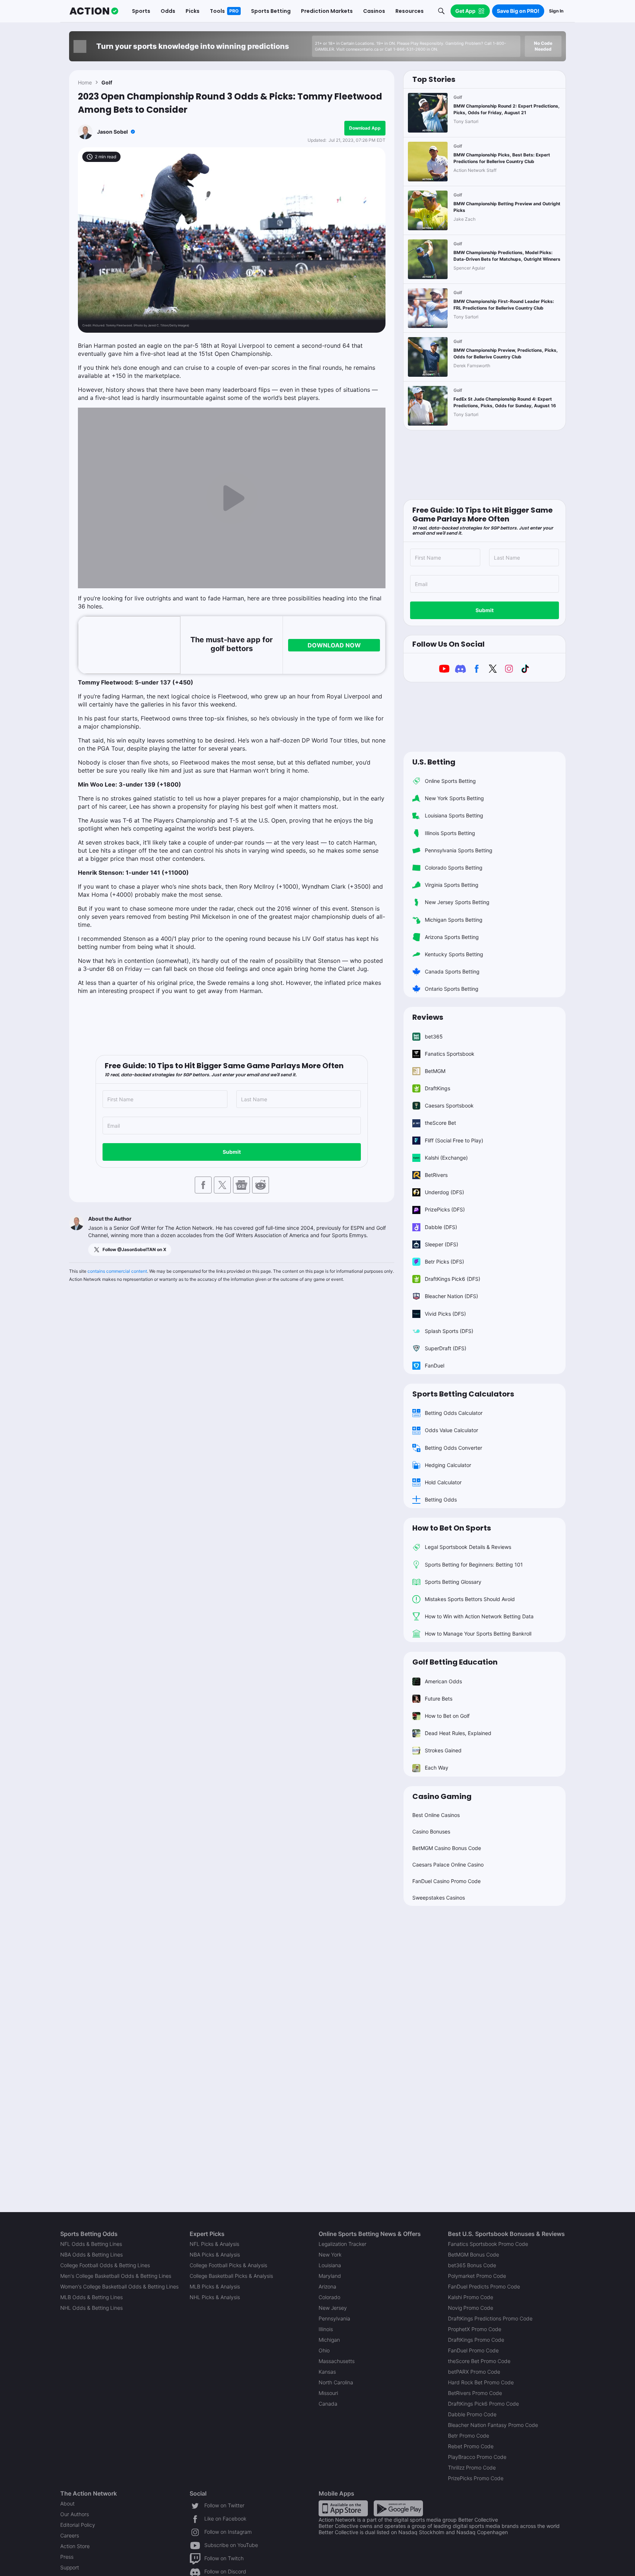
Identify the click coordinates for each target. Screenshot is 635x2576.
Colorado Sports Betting (454, 868)
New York (330, 2255)
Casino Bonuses (431, 1831)
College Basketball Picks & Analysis (231, 2276)
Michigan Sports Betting (454, 920)
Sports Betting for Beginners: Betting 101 (474, 1565)
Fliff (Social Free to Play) (454, 1140)
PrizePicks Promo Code (476, 2478)
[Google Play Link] (398, 2508)
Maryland (330, 2276)
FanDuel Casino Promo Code (446, 1881)
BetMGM (435, 1071)
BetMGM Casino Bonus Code (447, 1848)
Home (85, 82)
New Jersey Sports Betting (457, 902)
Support (70, 2567)
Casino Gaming (442, 1796)
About (67, 2503)
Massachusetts (337, 2361)
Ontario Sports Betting (452, 989)
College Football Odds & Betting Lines (105, 2265)
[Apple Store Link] (343, 2508)
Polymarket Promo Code (477, 2276)
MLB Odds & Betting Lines (92, 2297)
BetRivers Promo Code (475, 2393)
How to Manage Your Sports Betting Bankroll (478, 1634)
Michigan (329, 2340)
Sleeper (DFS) (442, 1244)
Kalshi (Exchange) (446, 1158)
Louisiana (330, 2265)
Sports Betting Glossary (453, 1582)
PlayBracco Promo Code (477, 2457)
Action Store (75, 2546)
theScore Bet (440, 1123)
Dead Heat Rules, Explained (458, 1733)
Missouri (328, 2393)
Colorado (329, 2297)
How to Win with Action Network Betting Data (479, 1616)
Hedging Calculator (448, 1465)
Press (67, 2557)
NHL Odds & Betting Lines (92, 2308)
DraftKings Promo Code (476, 2340)
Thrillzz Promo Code (472, 2467)
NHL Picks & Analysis (215, 2297)
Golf (107, 82)
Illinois (326, 2329)
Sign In (556, 11)
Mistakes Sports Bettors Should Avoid (470, 1599)
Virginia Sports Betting (452, 885)
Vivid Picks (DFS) (445, 1314)
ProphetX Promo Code (475, 2329)
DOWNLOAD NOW (334, 645)
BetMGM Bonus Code (473, 2255)
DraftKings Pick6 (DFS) (453, 1279)
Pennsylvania (334, 2318)
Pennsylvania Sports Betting (459, 850)
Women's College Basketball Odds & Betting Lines (119, 2286)
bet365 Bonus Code (472, 2265)
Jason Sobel (112, 132)
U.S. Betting (434, 762)
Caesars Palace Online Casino (448, 1865)
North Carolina (336, 2382)
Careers (70, 2535)
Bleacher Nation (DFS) (451, 1296)
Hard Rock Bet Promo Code (481, 2382)
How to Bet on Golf (447, 1716)
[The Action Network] (94, 11)
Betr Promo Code (469, 2436)
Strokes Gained (443, 1750)
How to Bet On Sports (452, 1528)
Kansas (327, 2372)
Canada (328, 2404)
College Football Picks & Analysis (228, 2265)
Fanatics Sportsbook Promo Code (488, 2244)
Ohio (324, 2350)
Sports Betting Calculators (463, 1394)
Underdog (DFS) (444, 1192)
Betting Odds (441, 1500)
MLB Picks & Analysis (215, 2286)
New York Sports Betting (454, 798)
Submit (232, 1152)
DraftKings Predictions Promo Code (490, 2318)
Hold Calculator (443, 1482)
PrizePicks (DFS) (445, 1209)
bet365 (434, 1036)
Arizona (327, 2286)
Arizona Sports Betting (452, 937)
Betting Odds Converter (453, 1448)
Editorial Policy (78, 2525)
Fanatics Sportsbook (450, 1054)
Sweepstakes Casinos (439, 1898)
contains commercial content (117, 1271)
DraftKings (437, 1088)
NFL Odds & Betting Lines (91, 2244)
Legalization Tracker (342, 2244)
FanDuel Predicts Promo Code (484, 2286)
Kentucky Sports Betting (454, 954)
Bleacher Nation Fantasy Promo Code (493, 2425)
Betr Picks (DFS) (444, 1262)
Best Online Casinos (436, 1815)
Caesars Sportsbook (449, 1105)
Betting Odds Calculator (454, 1413)
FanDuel (435, 1365)
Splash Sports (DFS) (449, 1331)
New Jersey (333, 2308)
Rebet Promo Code (471, 2446)
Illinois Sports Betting (450, 833)
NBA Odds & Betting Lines (92, 2255)
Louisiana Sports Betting (454, 815)
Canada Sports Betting (452, 971)
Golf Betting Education (455, 1662)
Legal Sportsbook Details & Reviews (468, 1547)
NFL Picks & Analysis (214, 2244)
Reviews (428, 1017)
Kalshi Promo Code (471, 2297)
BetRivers (436, 1175)
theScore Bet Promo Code (479, 2361)
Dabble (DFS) (441, 1227)
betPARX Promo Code (474, 2372)
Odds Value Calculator (451, 1430)
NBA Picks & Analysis (215, 2255)
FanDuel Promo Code (473, 2350)
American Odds (443, 1681)
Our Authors (75, 2514)
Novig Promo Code (471, 2308)
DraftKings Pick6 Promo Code (483, 2404)
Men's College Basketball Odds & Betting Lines (116, 2276)
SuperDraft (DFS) (446, 1348)
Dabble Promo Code (472, 2414)
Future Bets (439, 1699)
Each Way (437, 1768)
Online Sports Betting (450, 781)
